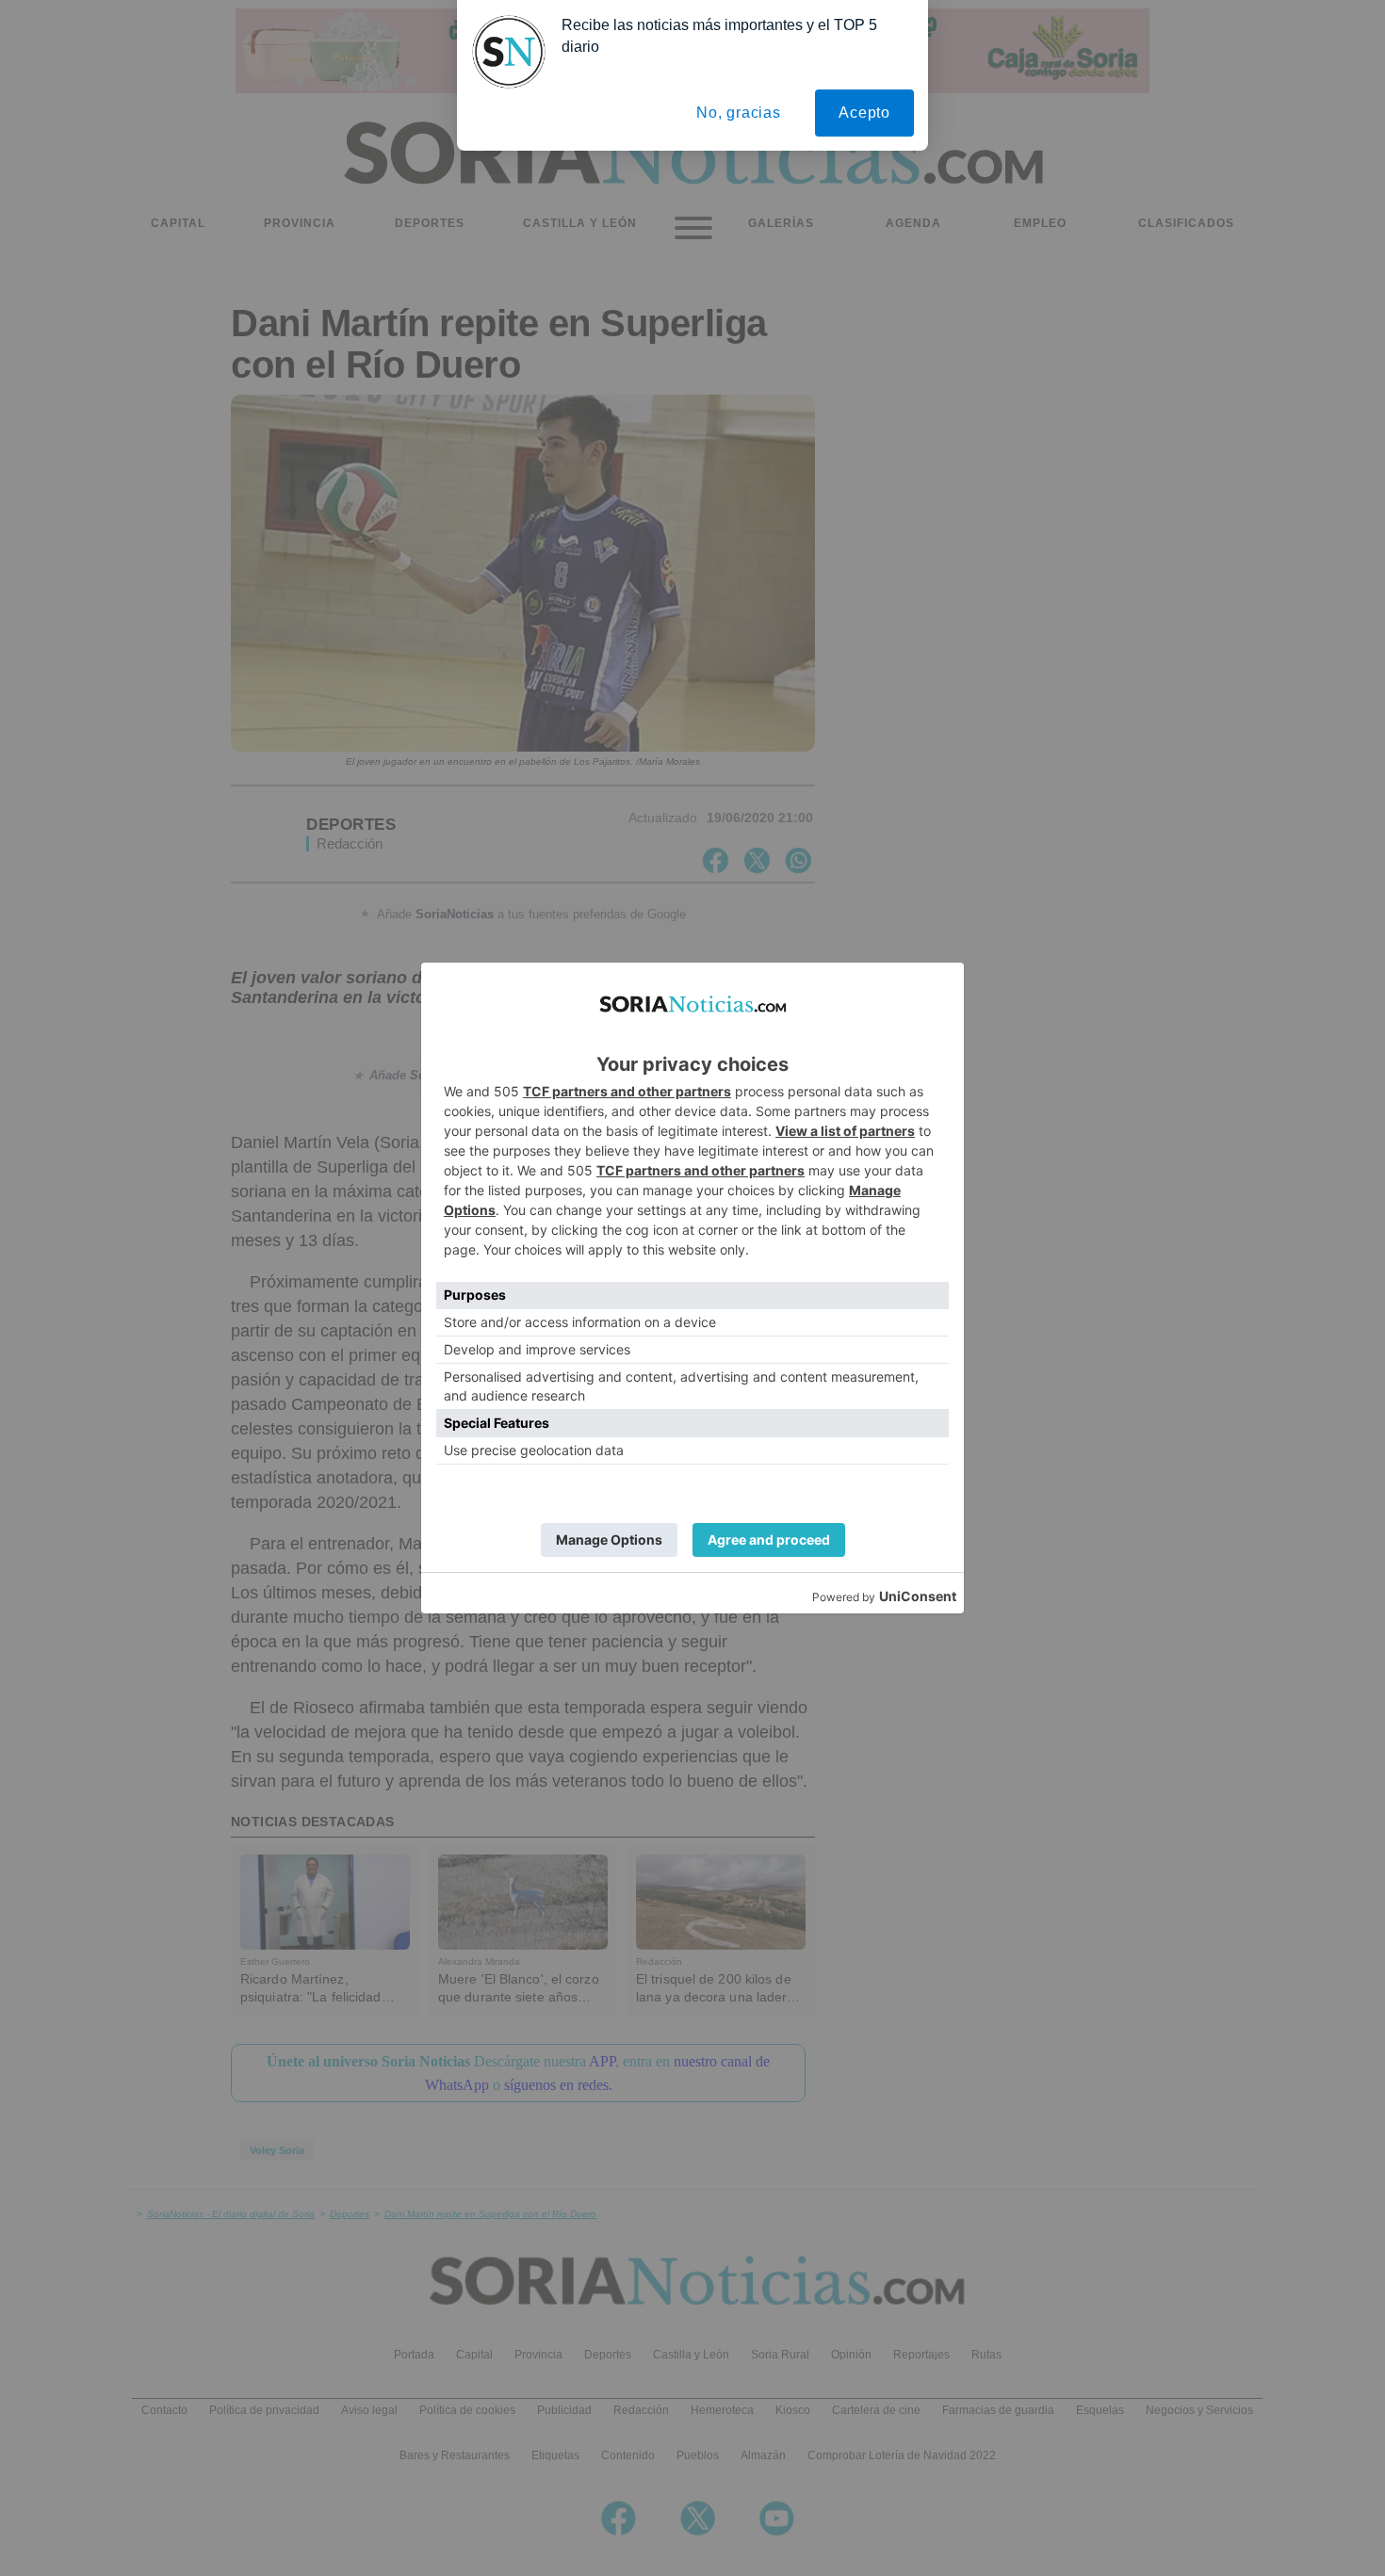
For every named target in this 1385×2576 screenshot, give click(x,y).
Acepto (864, 113)
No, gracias (739, 113)
